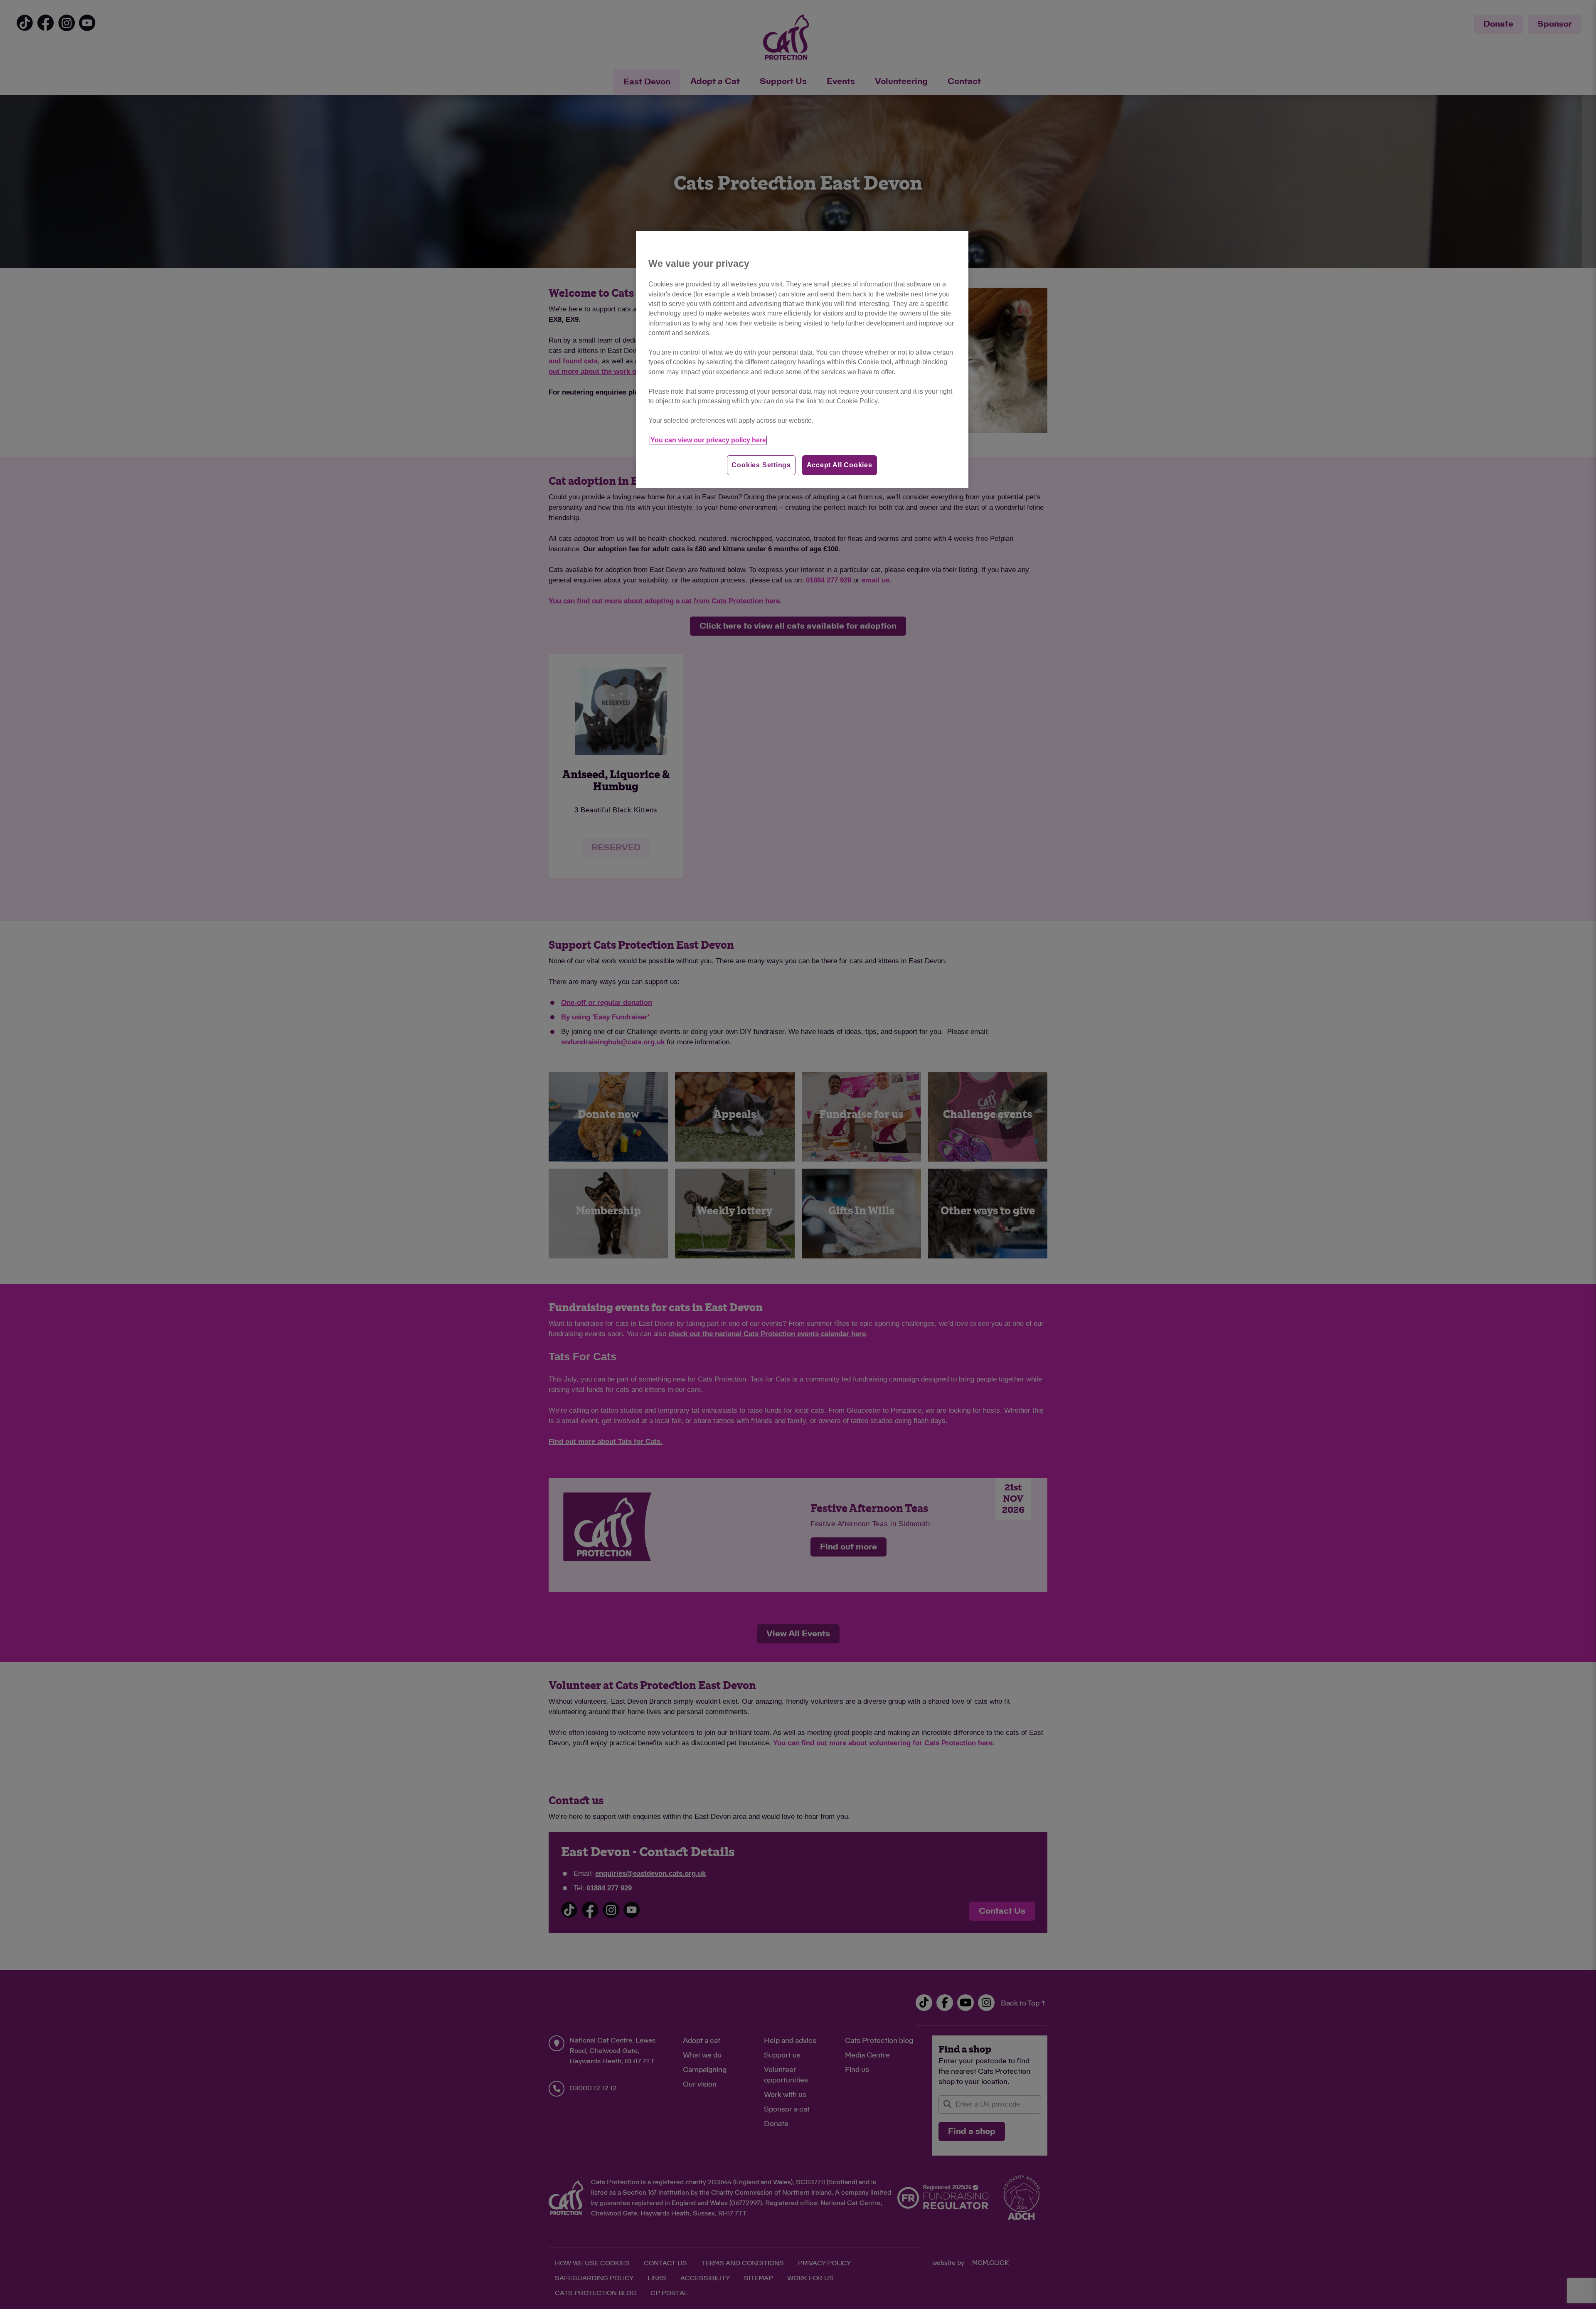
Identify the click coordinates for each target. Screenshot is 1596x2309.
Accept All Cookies (840, 465)
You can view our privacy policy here (708, 440)
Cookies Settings (761, 465)
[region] (802, 359)
